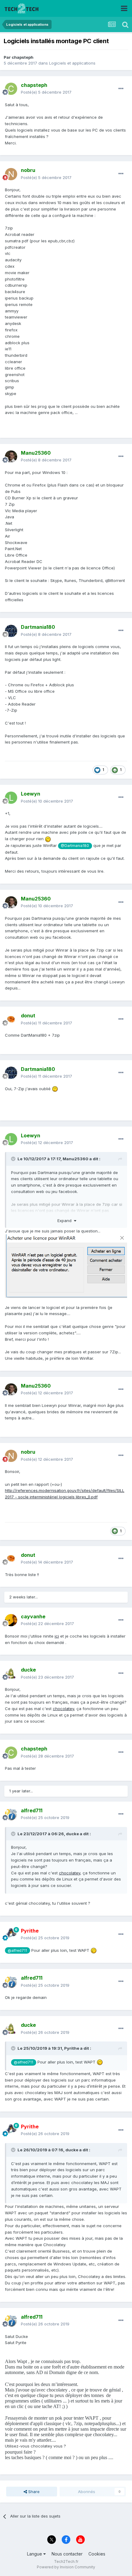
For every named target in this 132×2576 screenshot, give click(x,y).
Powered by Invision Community (66, 2567)
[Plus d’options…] (121, 89)
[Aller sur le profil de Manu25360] (11, 457)
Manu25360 (76, 1159)
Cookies (97, 2554)
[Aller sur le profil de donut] (11, 1020)
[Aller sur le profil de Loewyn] (11, 798)
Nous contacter (67, 2554)
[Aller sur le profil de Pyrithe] (11, 1934)
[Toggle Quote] (14, 1159)
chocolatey (63, 1709)
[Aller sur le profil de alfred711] (11, 1814)
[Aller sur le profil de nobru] (11, 174)
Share (33, 2492)
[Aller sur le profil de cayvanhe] (11, 1620)
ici (57, 1636)
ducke (72, 1834)
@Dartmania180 (75, 846)
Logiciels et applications (72, 63)
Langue (35, 2554)
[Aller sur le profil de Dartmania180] (11, 631)
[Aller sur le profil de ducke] (11, 1674)
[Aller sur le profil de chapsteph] (11, 89)
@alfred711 (17, 1951)
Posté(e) (46, 92)
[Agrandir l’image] (66, 1266)
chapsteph (23, 57)
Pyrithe (72, 2048)
